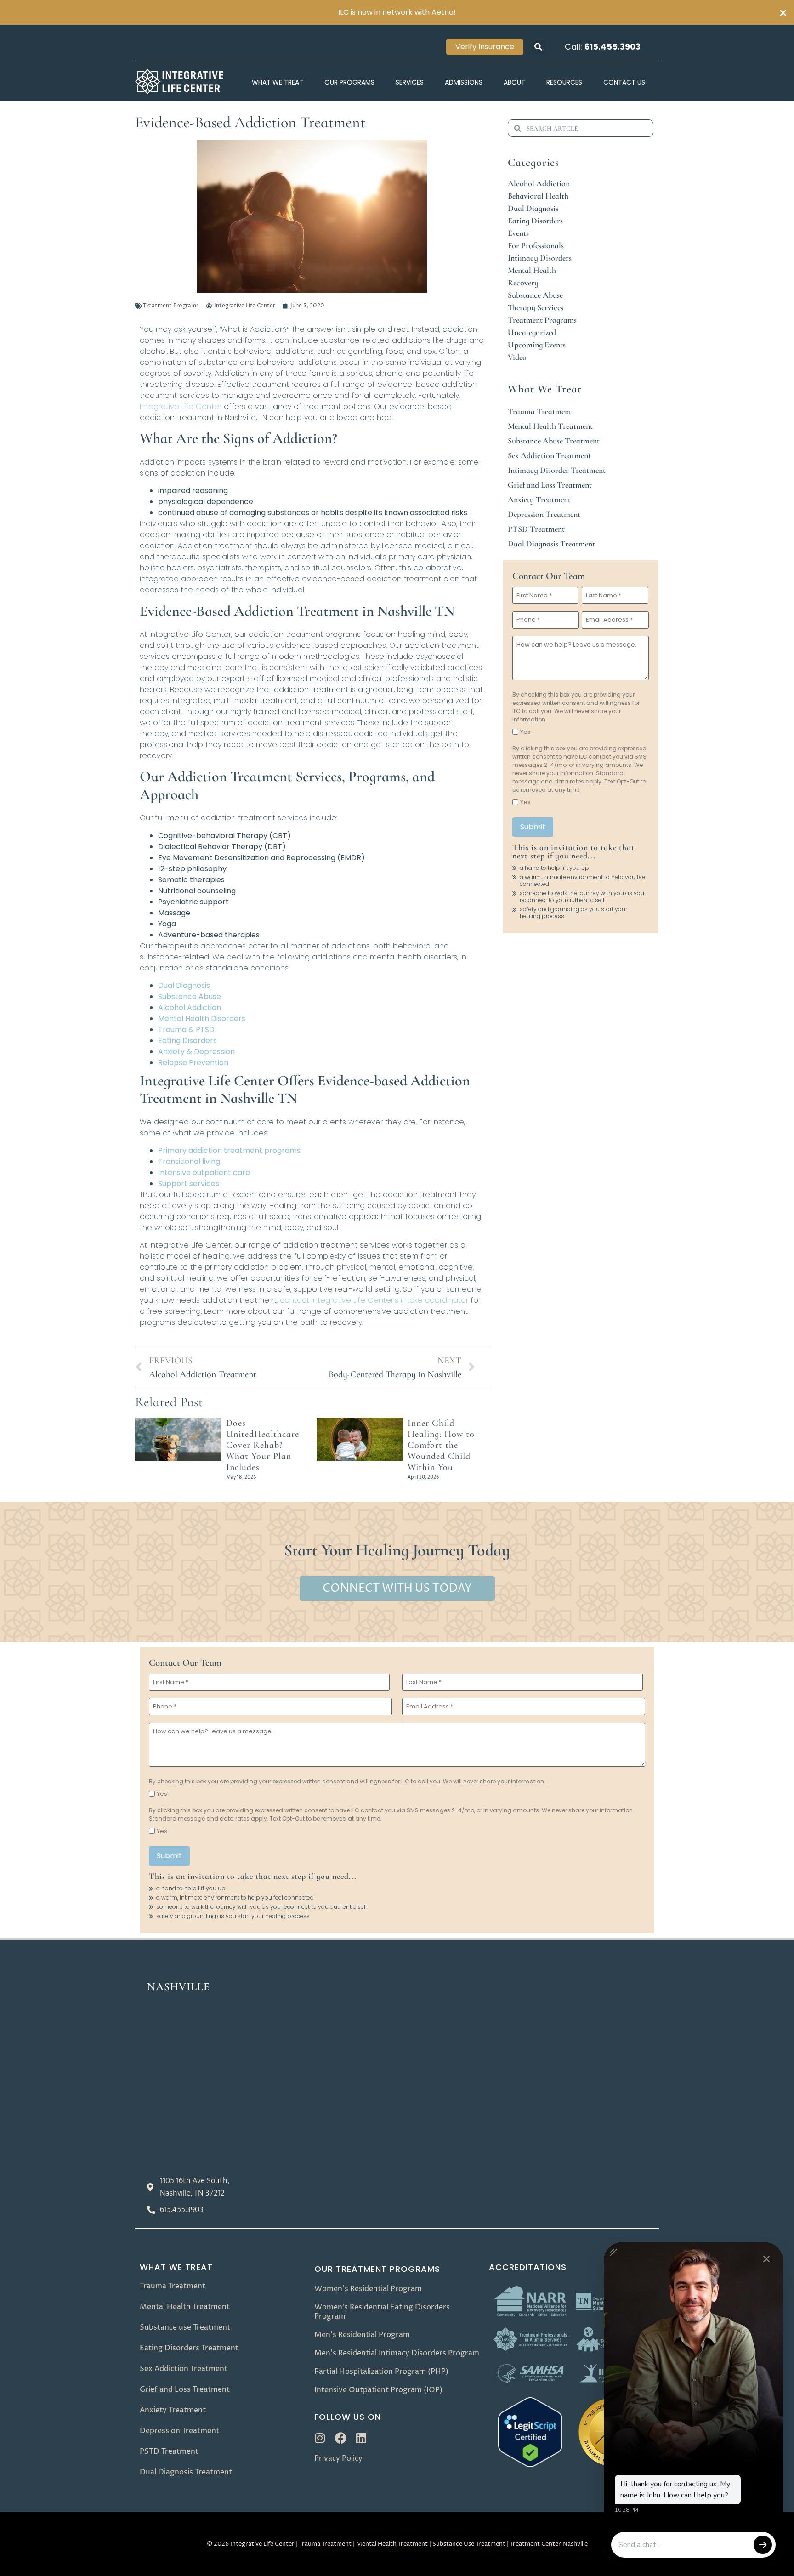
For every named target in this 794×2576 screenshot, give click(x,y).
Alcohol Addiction (190, 1007)
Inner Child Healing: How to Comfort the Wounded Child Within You (441, 1445)
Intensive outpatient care (204, 1172)
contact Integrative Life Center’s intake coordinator (374, 1300)
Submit (533, 827)
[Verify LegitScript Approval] (530, 2465)
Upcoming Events (537, 345)
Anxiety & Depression (196, 1052)
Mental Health (532, 270)
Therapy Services (536, 307)
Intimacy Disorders (540, 258)
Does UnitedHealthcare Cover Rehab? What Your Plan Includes (263, 1445)
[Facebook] (341, 2438)
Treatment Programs (171, 306)
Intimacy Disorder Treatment (557, 470)
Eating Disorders (187, 1041)
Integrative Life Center (181, 406)
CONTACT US (624, 82)
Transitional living (189, 1161)
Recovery (523, 283)
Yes (525, 732)
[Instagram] (320, 2438)
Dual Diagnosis (184, 985)
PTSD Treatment (536, 529)
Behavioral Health (538, 196)
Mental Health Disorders (202, 1018)
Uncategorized (532, 332)
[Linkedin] (361, 2438)
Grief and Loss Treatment (550, 485)
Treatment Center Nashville (549, 2544)
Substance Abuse (190, 996)
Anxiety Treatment (539, 499)
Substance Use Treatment (469, 2544)
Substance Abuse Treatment (554, 441)
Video (517, 357)
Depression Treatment (544, 514)
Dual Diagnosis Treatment (551, 544)
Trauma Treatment (540, 411)
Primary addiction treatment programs (229, 1150)
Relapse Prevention (193, 1063)
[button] (539, 47)
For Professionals (536, 245)
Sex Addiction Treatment (549, 455)
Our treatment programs (377, 2269)
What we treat (176, 2267)
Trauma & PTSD (186, 1030)
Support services (189, 1183)
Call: (603, 47)
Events (518, 233)
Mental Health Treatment (550, 426)
